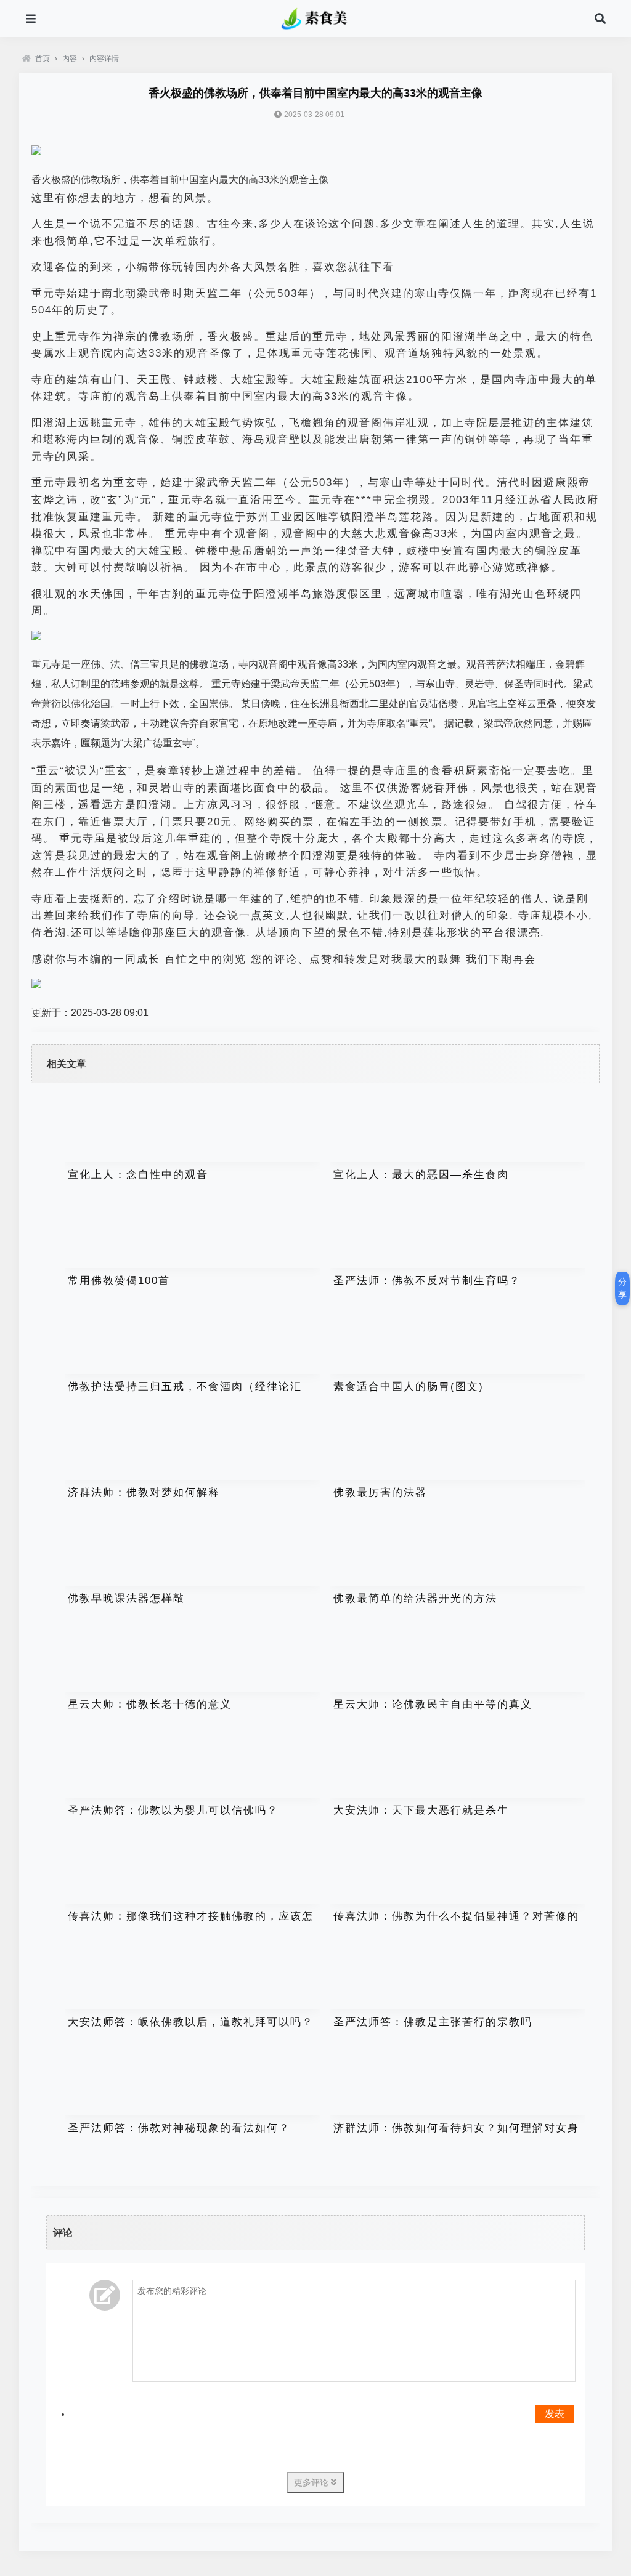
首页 (43, 59)
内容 (70, 59)
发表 (555, 2414)
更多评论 (312, 2482)
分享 (622, 1288)
